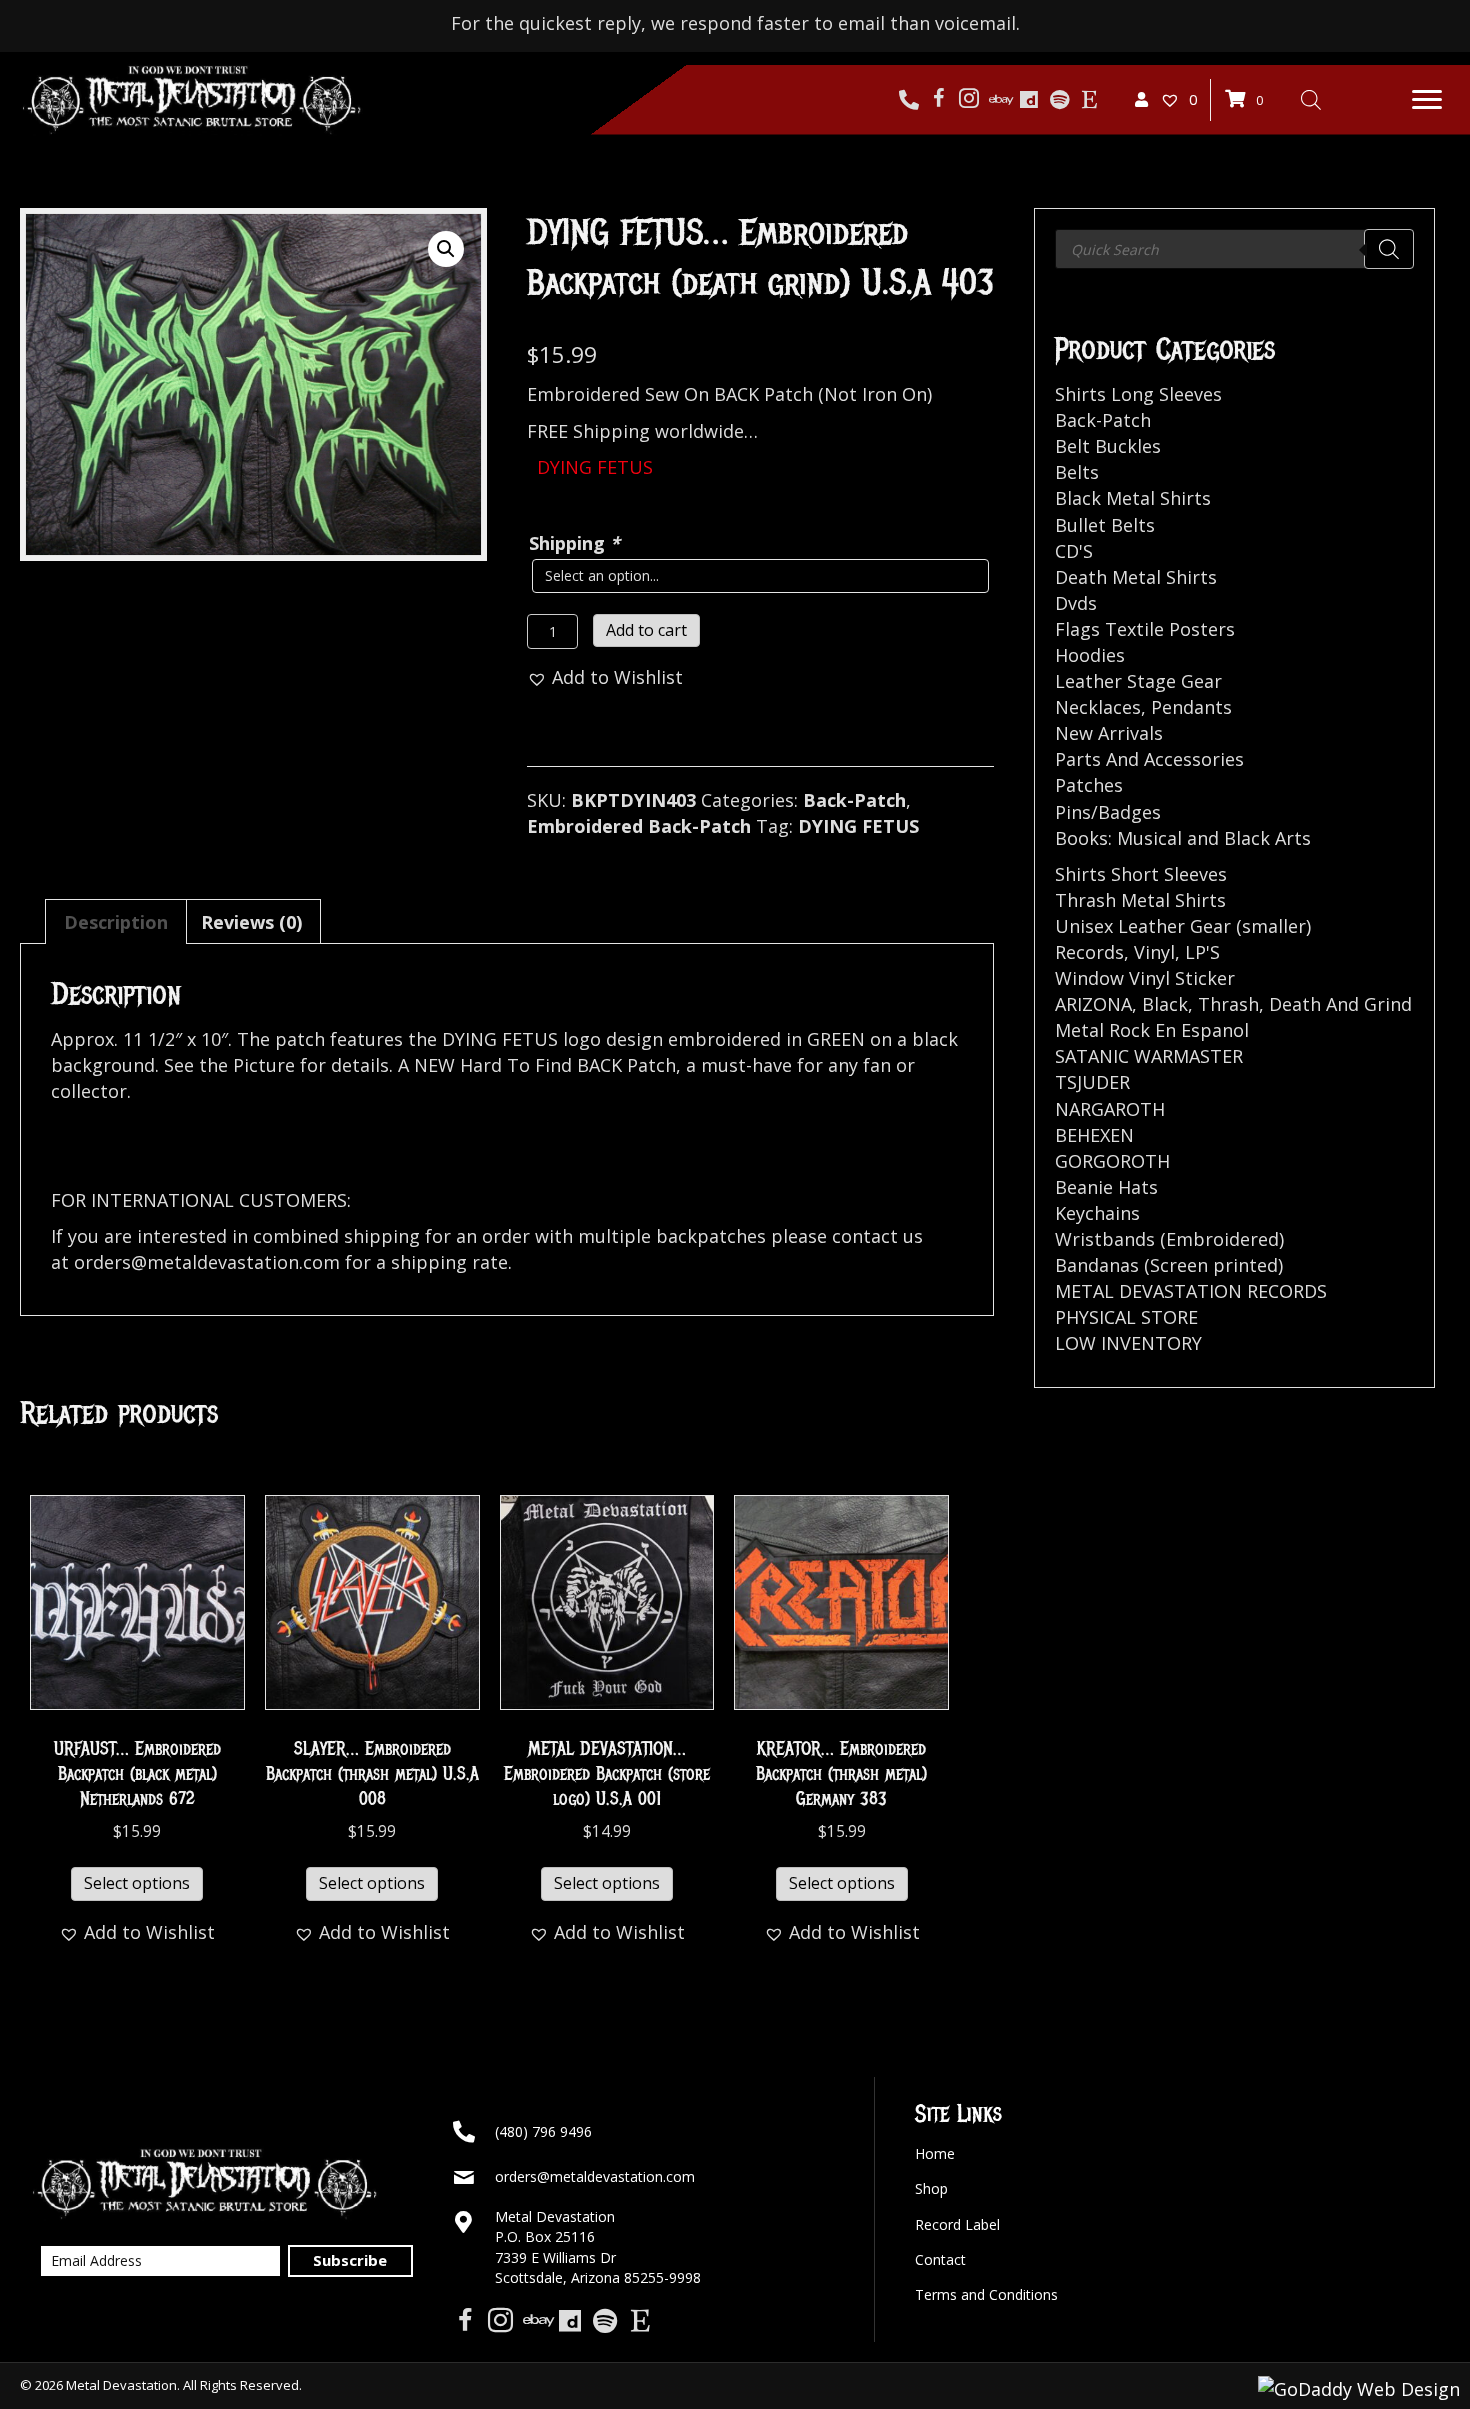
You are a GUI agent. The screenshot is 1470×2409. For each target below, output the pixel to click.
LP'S (1202, 952)
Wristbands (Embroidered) (1169, 1239)
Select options (137, 1883)
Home (935, 2153)
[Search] (1389, 249)
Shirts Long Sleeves (1138, 394)
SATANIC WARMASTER (1149, 1056)
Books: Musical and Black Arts (1183, 838)
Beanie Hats (1106, 1187)
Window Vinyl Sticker (1145, 978)
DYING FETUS (858, 826)
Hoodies (1090, 655)
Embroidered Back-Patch (639, 826)
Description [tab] (116, 922)
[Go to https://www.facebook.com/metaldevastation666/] (939, 100)
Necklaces (1098, 707)
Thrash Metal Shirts (1140, 900)
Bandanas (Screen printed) (1169, 1265)
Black (1165, 1004)
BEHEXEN (1094, 1135)
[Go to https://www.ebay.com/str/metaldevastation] (999, 100)
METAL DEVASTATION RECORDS (1191, 1291)
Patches (1089, 785)
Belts (1077, 472)
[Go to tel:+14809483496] (909, 100)
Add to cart (646, 630)
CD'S (1074, 551)
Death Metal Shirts (1136, 577)
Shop (931, 2188)
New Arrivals (1109, 733)
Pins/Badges (1108, 812)
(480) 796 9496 (543, 2131)
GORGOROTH (1112, 1161)
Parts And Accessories (1149, 759)
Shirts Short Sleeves (1141, 874)
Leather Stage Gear (1138, 681)
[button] (1427, 100)
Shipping (574, 543)
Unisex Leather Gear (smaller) (1183, 926)
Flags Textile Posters (1145, 629)
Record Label (957, 2224)
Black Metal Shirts (1133, 498)
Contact (940, 2259)
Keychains (1097, 1213)
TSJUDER (1092, 1082)
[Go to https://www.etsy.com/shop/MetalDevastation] (1089, 100)
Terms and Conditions (986, 2294)
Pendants (1191, 707)
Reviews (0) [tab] (251, 922)
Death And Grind (1340, 1004)
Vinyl (1154, 952)
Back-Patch (854, 800)
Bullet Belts (1105, 525)
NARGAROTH (1110, 1109)
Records (1089, 952)
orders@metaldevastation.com (595, 2176)
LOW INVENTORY (1128, 1343)
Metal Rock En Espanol (1152, 1030)
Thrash (1228, 1004)
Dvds (1076, 603)
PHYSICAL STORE (1126, 1317)
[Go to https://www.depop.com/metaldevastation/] (1029, 100)
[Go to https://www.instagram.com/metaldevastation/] (969, 100)
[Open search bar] (1311, 99)
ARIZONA (1093, 1004)
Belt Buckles (1108, 446)
